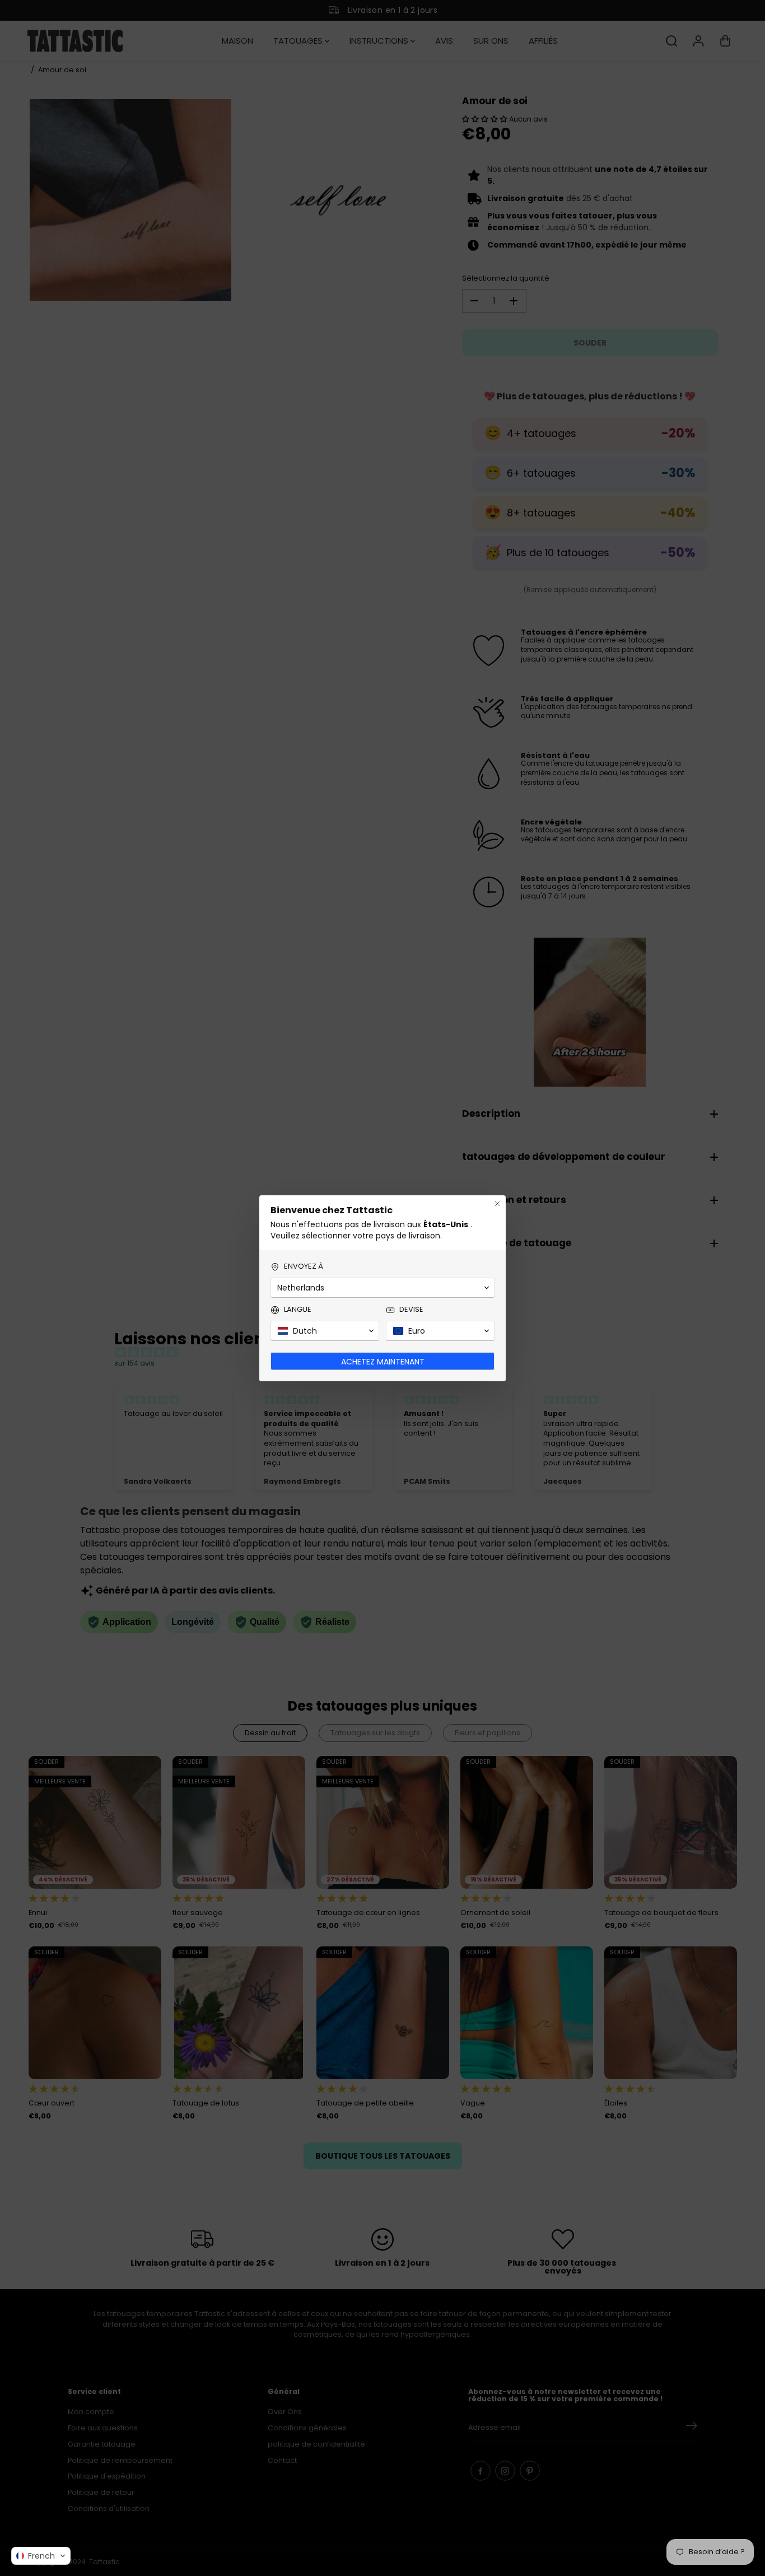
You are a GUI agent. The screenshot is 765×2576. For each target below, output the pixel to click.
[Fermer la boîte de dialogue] (497, 1204)
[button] (41, 2556)
